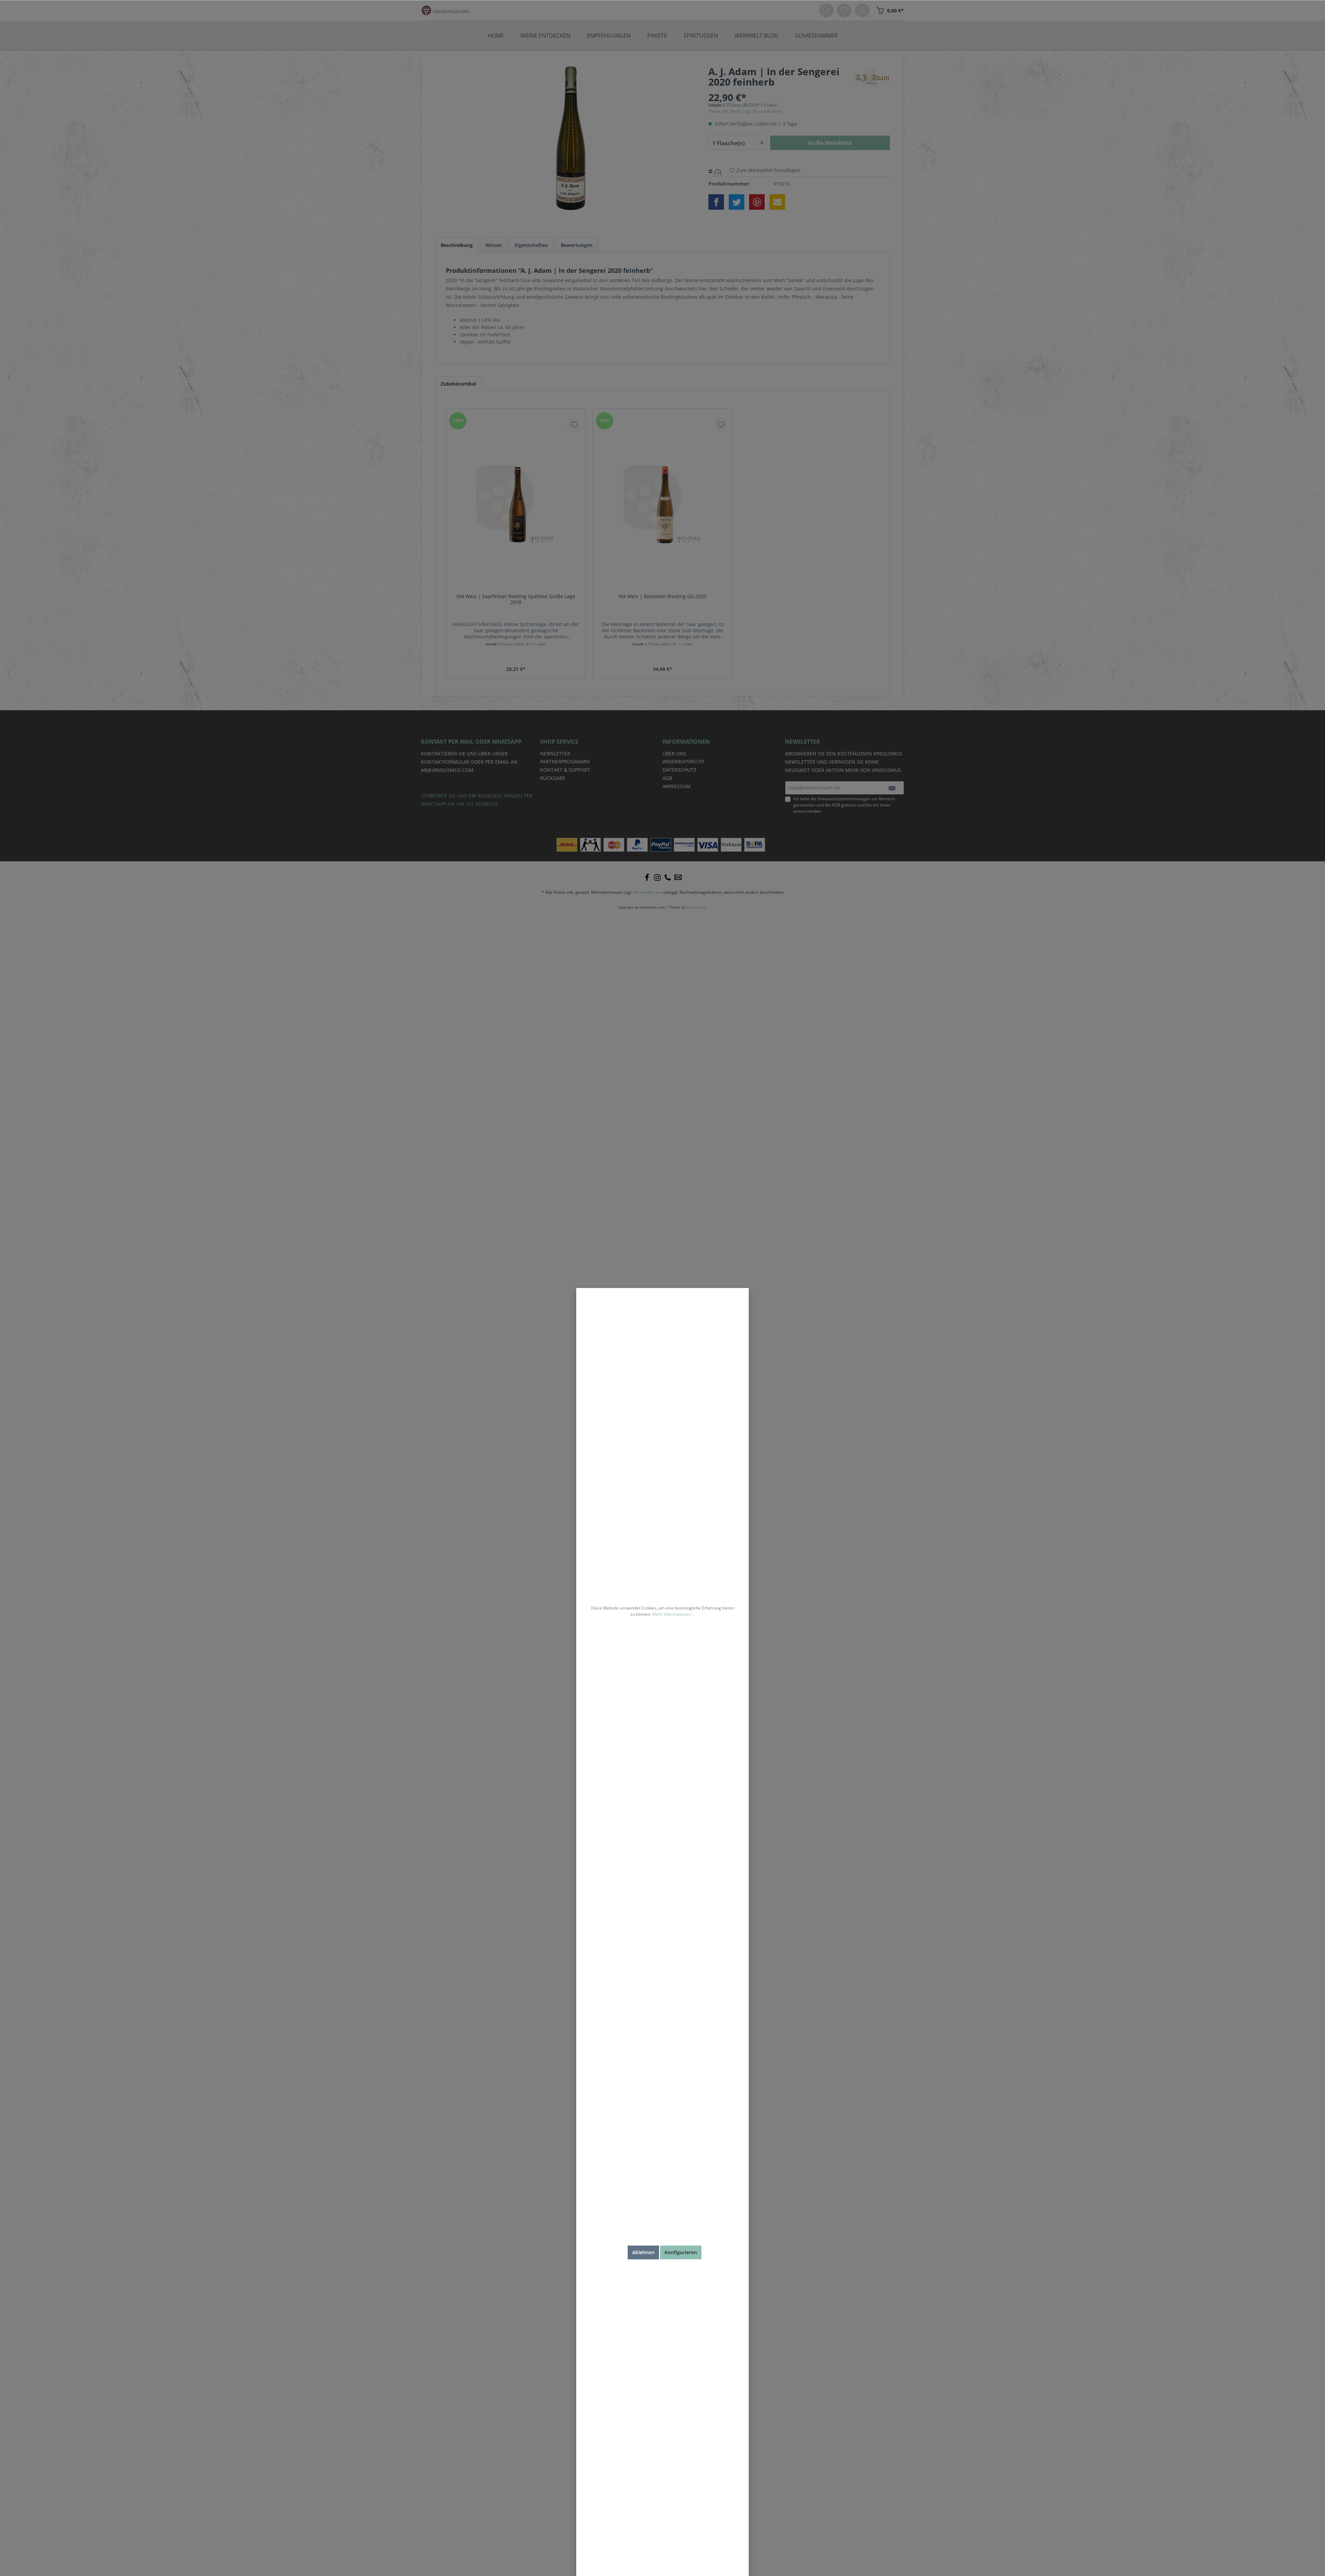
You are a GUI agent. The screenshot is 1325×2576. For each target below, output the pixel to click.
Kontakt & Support (565, 770)
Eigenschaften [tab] (531, 245)
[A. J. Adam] (872, 76)
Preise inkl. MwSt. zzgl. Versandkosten (745, 111)
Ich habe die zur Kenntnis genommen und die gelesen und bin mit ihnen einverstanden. (844, 805)
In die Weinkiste (830, 143)
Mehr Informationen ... (674, 1614)
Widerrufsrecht (684, 761)
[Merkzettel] (844, 10)
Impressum (676, 786)
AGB (836, 805)
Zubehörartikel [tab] (458, 384)
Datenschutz (679, 770)
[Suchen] (826, 10)
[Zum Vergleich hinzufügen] (719, 171)
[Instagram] (657, 878)
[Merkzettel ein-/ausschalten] (574, 425)
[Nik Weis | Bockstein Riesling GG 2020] (662, 504)
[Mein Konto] (862, 10)
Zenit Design (697, 907)
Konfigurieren (681, 2252)
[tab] (457, 245)
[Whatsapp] (678, 878)
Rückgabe (553, 778)
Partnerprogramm (565, 761)
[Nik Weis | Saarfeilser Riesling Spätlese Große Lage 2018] (516, 504)
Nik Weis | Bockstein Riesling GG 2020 (662, 596)
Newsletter (555, 754)
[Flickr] (668, 878)
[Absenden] (892, 788)
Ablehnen (643, 2252)
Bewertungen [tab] (577, 245)
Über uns (674, 754)
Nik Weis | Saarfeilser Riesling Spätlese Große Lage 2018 (516, 599)
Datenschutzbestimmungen (844, 799)
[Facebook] (647, 878)
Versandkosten (647, 892)
